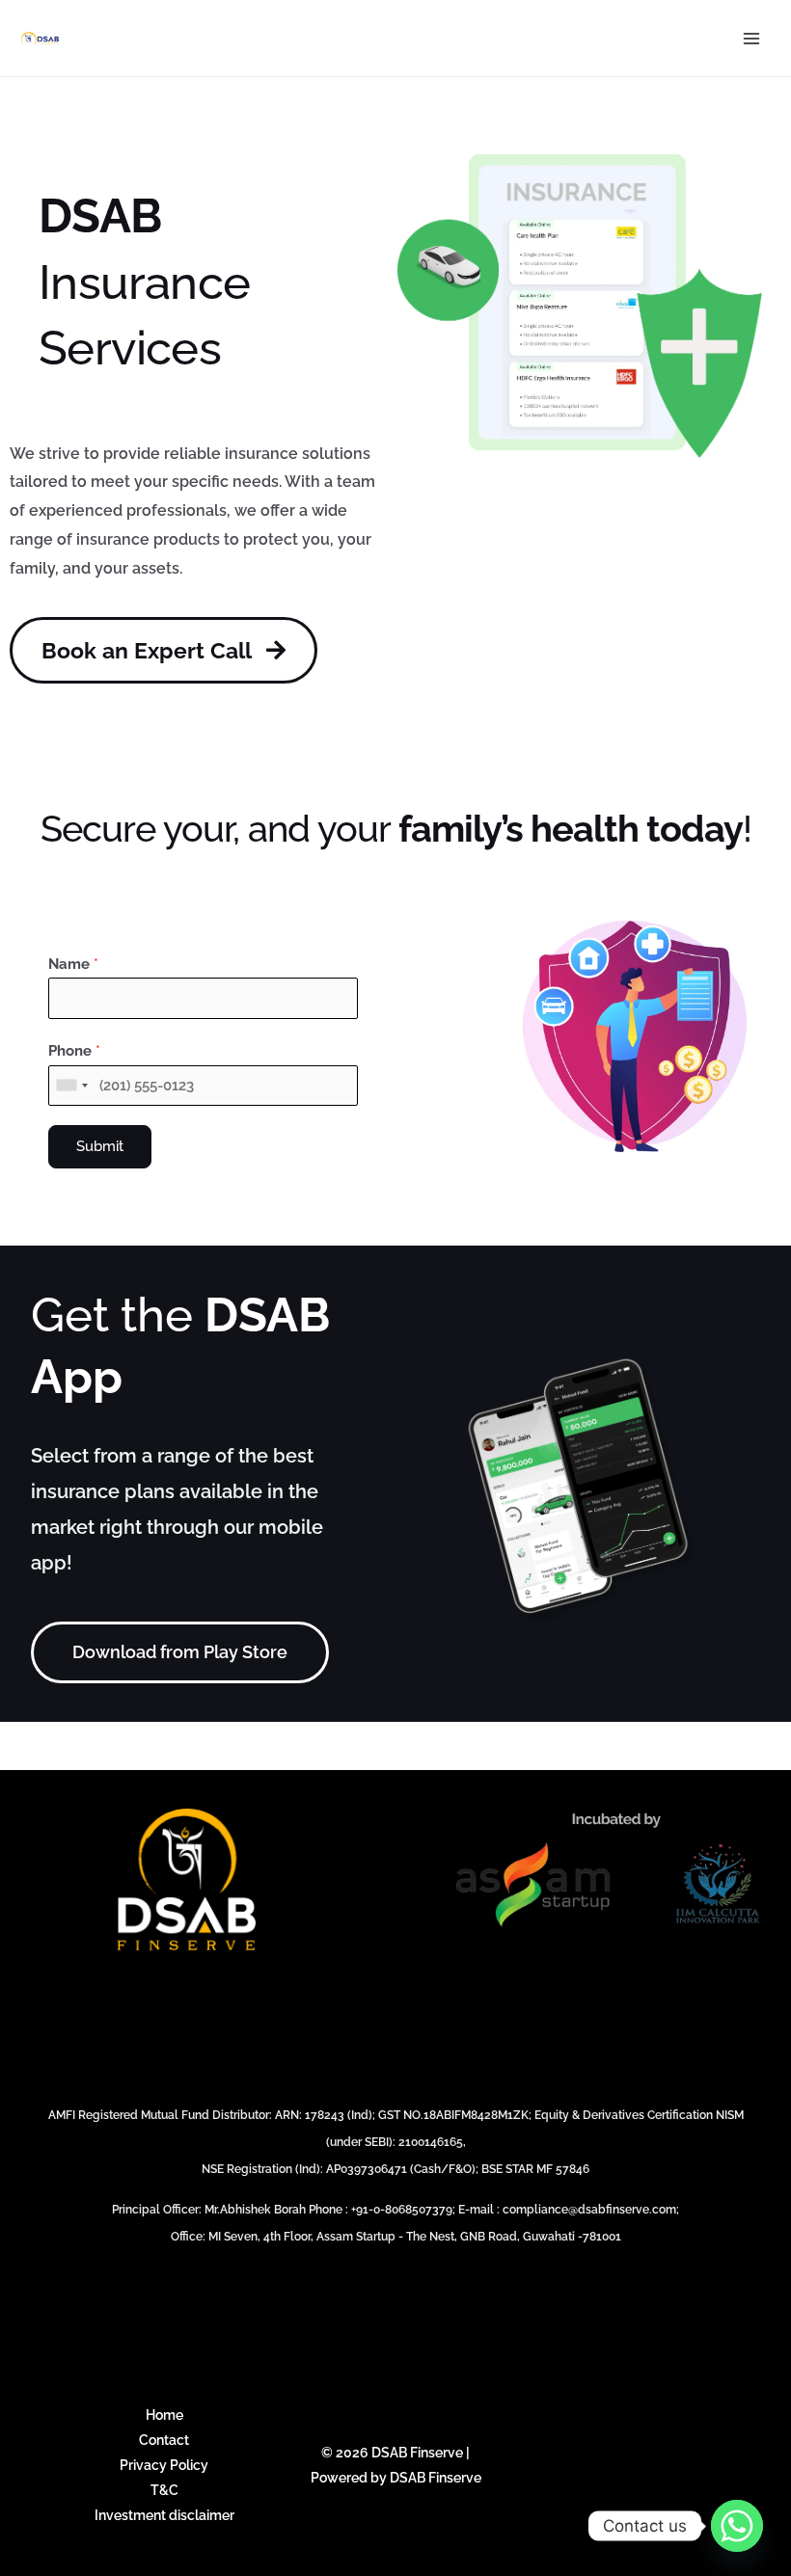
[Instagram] (627, 2465)
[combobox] (71, 1086)
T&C (164, 2490)
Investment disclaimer (164, 2515)
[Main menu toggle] (752, 38)
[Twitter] (590, 2465)
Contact (164, 2440)
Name (73, 964)
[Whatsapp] (737, 2526)
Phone (74, 1051)
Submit (100, 1146)
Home (164, 2415)
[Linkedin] (664, 2465)
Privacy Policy (164, 2465)
